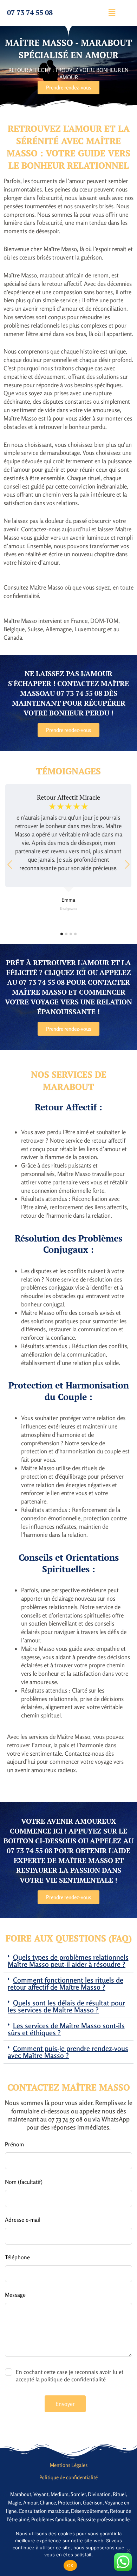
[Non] (128, 2550)
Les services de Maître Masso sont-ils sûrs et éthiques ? (66, 2029)
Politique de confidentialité (68, 2477)
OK (70, 2565)
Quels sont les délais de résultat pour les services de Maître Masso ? (66, 2006)
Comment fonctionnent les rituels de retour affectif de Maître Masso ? (66, 1983)
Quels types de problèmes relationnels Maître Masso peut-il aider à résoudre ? (68, 1961)
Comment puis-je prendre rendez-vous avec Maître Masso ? (68, 2052)
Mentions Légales (69, 2465)
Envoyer (65, 2404)
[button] (112, 12)
